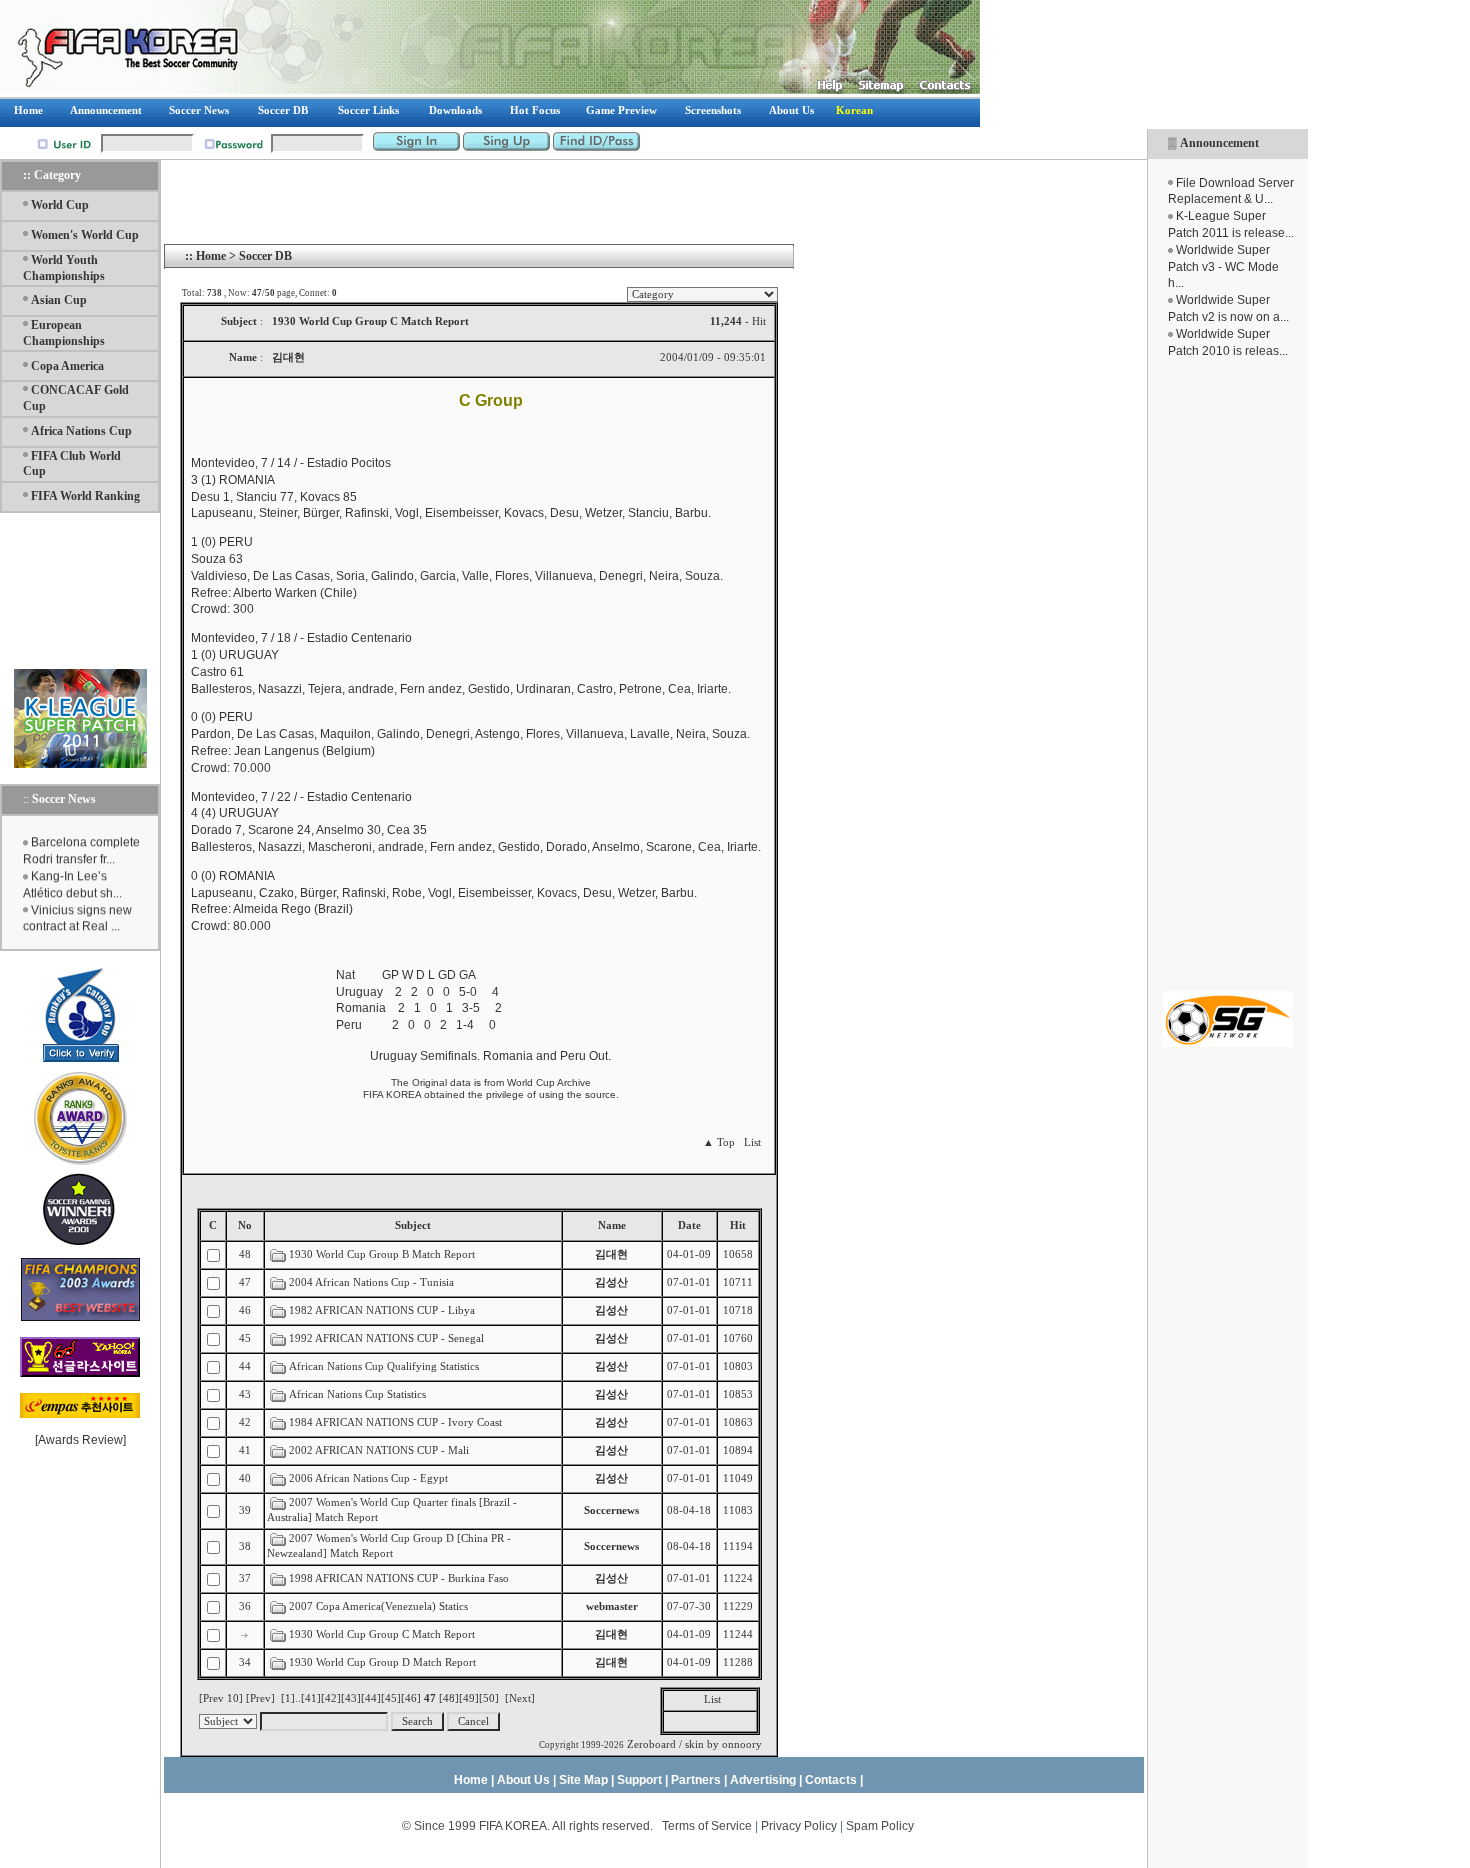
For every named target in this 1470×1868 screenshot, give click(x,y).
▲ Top (719, 1142)
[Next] (520, 1698)
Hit (738, 1225)
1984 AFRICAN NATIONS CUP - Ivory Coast (395, 1422)
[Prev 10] (221, 1698)
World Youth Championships (64, 268)
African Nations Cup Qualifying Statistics (384, 1366)
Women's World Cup (85, 235)
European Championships (64, 333)
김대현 (611, 1254)
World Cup (60, 205)
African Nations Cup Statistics (357, 1394)
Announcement (1219, 143)
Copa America (67, 366)
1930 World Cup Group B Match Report (382, 1254)
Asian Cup (59, 300)
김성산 (611, 1282)
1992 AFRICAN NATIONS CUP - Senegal (386, 1338)
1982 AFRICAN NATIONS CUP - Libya (382, 1310)
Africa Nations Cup (81, 431)
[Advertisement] (1228, 675)
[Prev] (260, 1698)
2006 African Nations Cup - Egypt (368, 1478)
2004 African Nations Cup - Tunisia (371, 1282)
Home (211, 256)
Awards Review (80, 1440)
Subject (413, 1225)
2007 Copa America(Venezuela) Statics (378, 1606)
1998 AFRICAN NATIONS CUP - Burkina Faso (399, 1578)
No (245, 1225)
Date (689, 1225)
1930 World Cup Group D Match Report (382, 1662)
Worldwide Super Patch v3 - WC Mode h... (1223, 267)
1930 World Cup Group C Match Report (382, 1634)
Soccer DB (265, 256)
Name (612, 1225)
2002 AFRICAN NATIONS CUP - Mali (379, 1450)
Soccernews (611, 1510)
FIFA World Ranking (85, 496)
